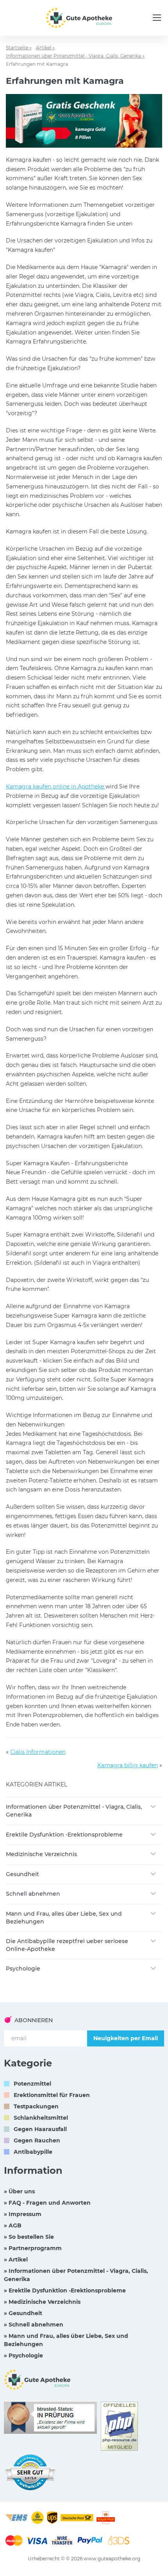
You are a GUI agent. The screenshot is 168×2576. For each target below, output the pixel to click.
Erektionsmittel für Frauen (52, 2095)
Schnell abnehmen (33, 1894)
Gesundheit (22, 1874)
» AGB (13, 2225)
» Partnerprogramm (33, 2248)
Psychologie (23, 1969)
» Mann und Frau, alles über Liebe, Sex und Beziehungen (66, 2340)
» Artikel (16, 2260)
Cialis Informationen (38, 1752)
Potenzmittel (32, 2084)
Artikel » (45, 48)
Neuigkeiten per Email (126, 2038)
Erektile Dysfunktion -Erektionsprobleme (64, 1835)
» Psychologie (23, 2355)
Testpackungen (36, 2106)
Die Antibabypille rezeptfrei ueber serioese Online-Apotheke (67, 1945)
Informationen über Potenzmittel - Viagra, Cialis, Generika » (75, 56)
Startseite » (19, 48)
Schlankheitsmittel (41, 2118)
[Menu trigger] (157, 18)
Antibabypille (33, 2152)
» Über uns (19, 2191)
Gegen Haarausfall (40, 2129)
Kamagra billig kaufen (128, 1765)
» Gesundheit (23, 2313)
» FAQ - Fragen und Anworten (47, 2203)
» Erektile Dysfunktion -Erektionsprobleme (65, 2290)
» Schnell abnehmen (34, 2325)
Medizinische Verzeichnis (41, 1854)
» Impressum (23, 2214)
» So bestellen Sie (29, 2237)
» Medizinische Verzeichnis (42, 2302)
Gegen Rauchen (37, 2140)
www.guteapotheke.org (112, 2559)
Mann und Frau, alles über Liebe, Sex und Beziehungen (64, 1918)
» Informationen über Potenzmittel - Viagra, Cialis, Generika (76, 2275)
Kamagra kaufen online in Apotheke (56, 786)
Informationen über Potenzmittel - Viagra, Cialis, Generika (74, 1811)
